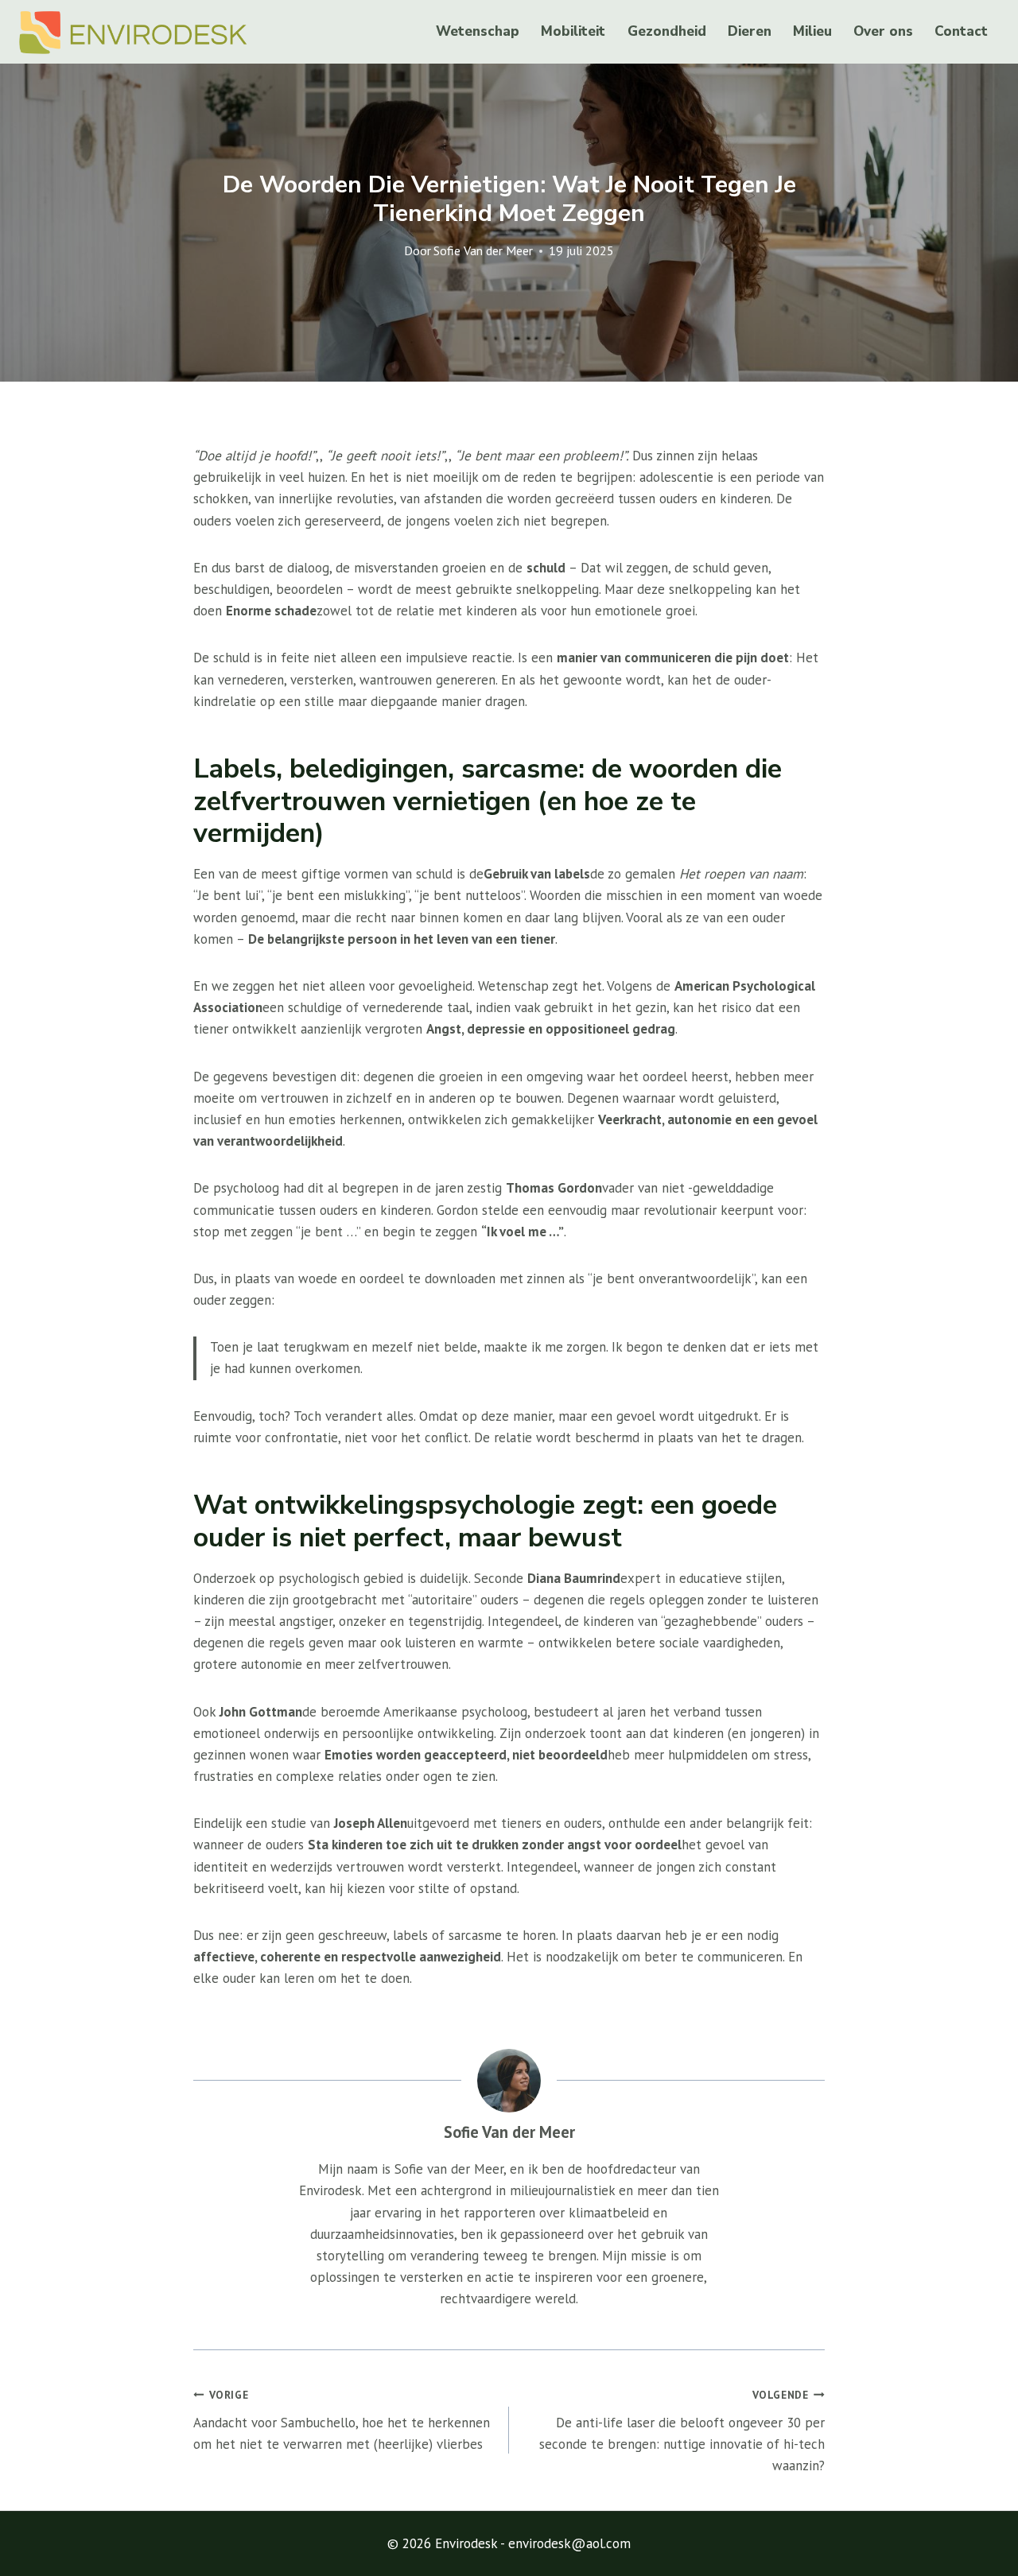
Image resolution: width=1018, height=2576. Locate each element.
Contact (961, 31)
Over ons (883, 31)
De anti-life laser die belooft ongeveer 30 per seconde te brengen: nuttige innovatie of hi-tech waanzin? (682, 2431)
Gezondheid (667, 31)
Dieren (750, 31)
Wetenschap (478, 31)
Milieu (812, 31)
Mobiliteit (573, 31)
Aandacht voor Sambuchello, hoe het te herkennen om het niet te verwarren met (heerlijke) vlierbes (342, 2420)
